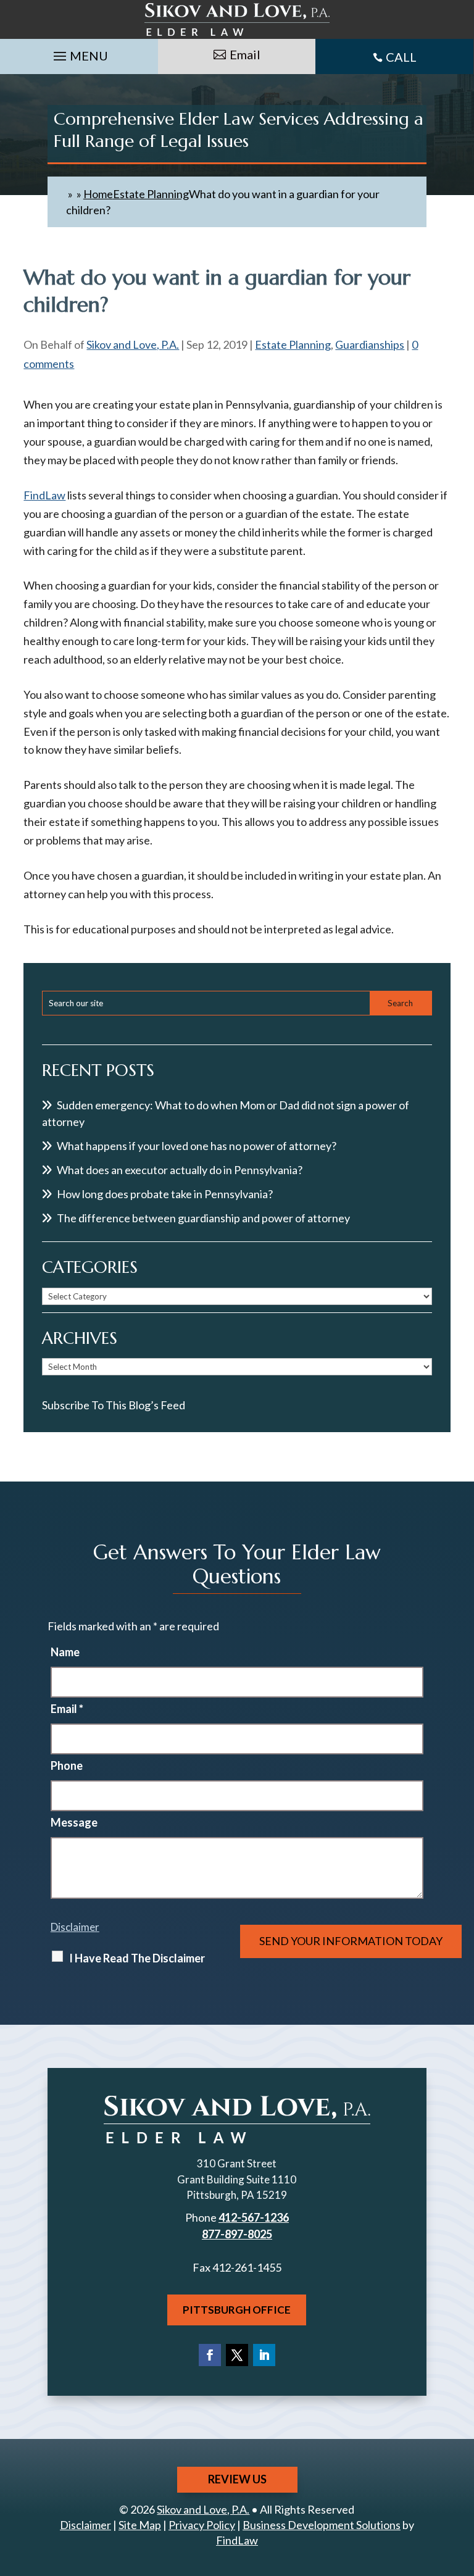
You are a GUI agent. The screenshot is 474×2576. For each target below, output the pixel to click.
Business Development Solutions (322, 2525)
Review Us (237, 2479)
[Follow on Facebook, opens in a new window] (210, 2355)
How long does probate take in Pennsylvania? (165, 1194)
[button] (79, 53)
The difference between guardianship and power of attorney (203, 1218)
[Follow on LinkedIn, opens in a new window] (264, 2355)
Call (401, 57)
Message (74, 1822)
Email (245, 54)
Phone (67, 1765)
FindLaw (44, 495)
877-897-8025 (237, 2234)
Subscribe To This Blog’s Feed (114, 1405)
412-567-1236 (254, 2217)
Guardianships (370, 344)
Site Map (140, 2525)
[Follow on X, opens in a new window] (237, 2355)
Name (65, 1652)
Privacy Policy (202, 2525)
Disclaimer (75, 1927)
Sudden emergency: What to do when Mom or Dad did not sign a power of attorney (226, 1113)
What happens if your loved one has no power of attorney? (197, 1146)
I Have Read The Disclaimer (137, 1958)
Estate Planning (293, 344)
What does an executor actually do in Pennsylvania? (180, 1170)
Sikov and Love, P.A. (133, 344)
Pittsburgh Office (237, 2310)
